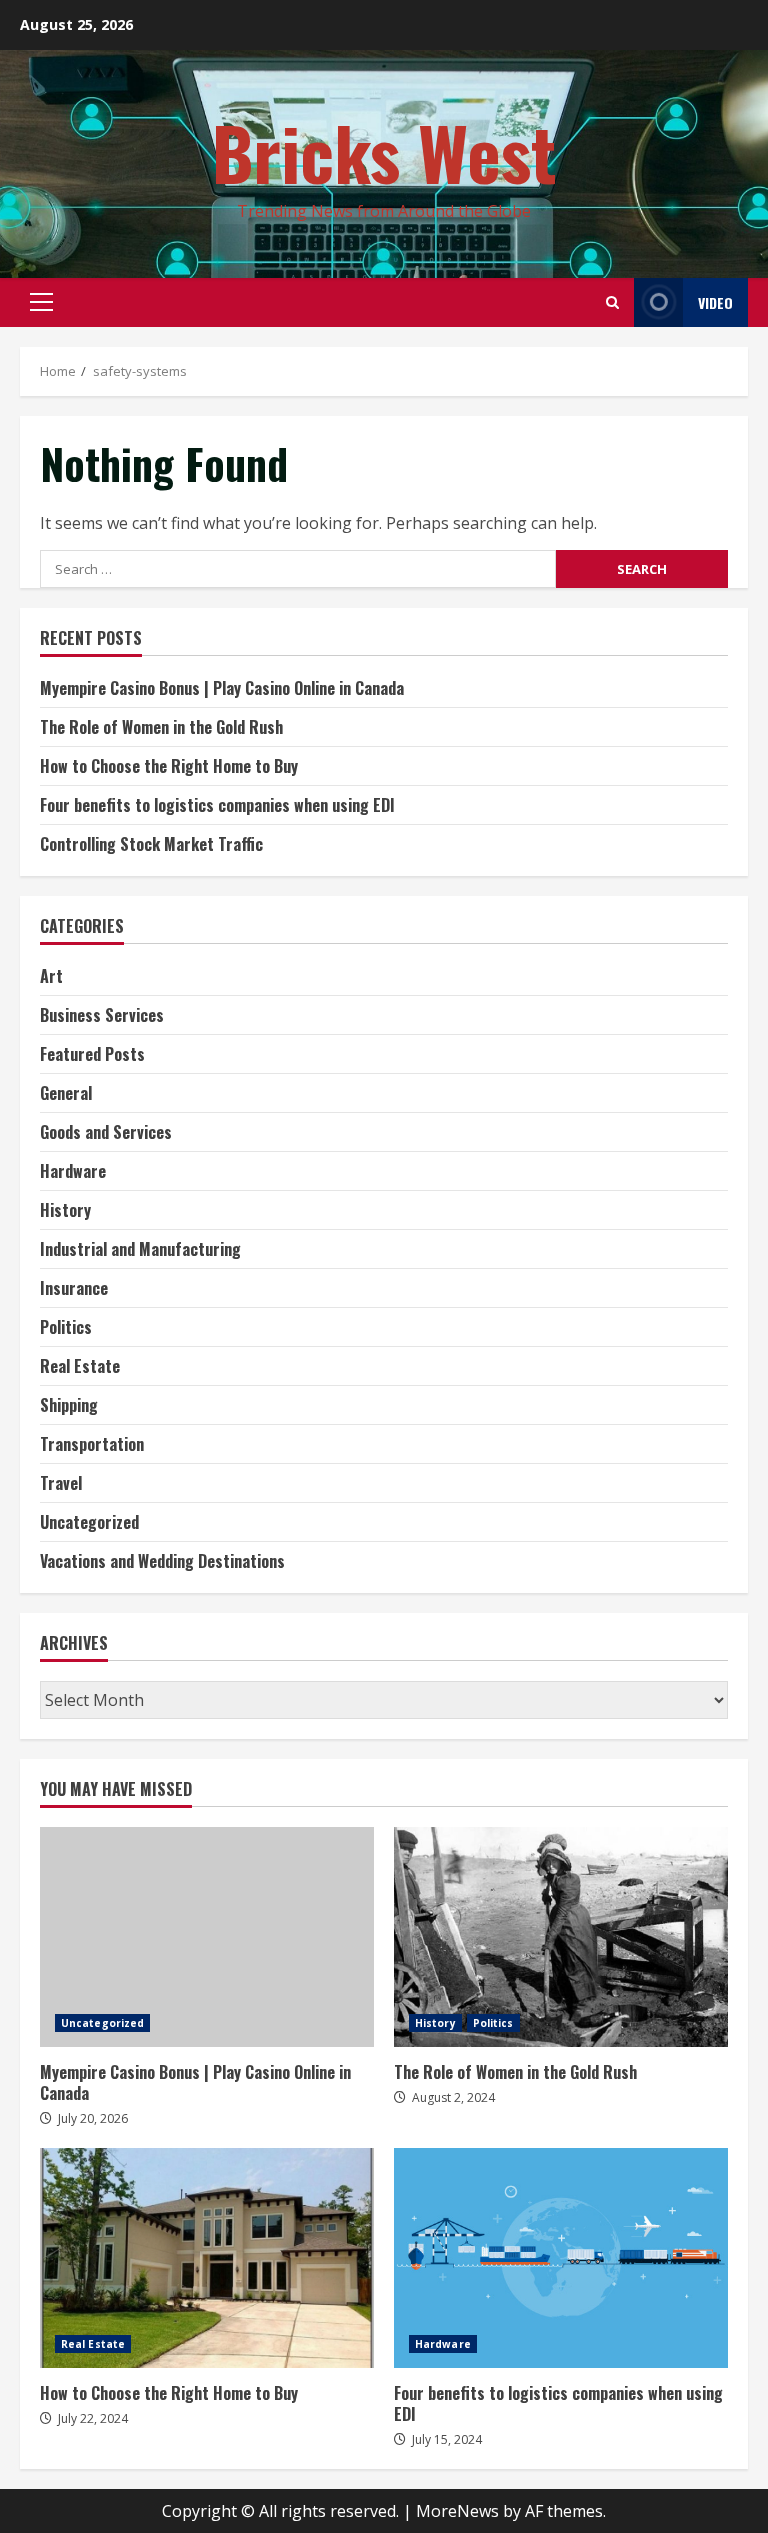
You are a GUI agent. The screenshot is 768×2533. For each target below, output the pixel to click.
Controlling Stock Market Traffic (151, 844)
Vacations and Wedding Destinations (162, 1561)
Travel (61, 1483)
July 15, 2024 (447, 2439)
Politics (66, 1327)
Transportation (92, 1444)
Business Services (102, 1015)
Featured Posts (92, 1054)
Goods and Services (106, 1132)
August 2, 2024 (453, 2097)
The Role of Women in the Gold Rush (161, 727)
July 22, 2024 (93, 2418)
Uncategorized (89, 1522)
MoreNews (457, 2511)
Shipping (69, 1405)
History (65, 1210)
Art (51, 976)
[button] (41, 302)
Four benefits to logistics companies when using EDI (217, 805)
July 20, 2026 (93, 2118)
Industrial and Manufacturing (140, 1249)
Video (715, 302)
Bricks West (384, 151)
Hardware (73, 1171)
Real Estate (80, 1366)
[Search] (612, 302)
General (66, 1093)
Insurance (74, 1288)
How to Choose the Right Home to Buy (169, 766)
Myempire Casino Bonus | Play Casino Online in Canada (222, 688)
